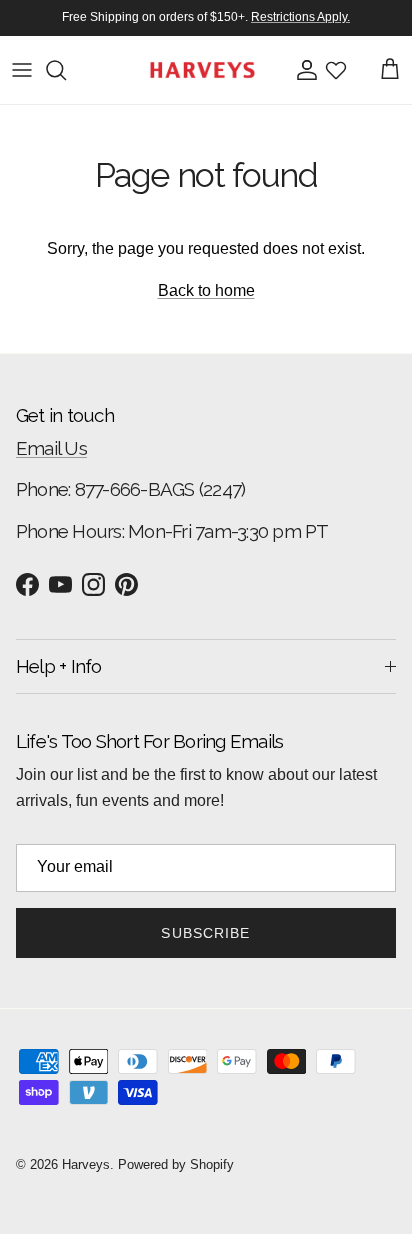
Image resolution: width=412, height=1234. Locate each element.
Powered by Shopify (176, 1164)
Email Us (51, 448)
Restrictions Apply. (300, 17)
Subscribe (205, 933)
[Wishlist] (336, 70)
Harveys (86, 1164)
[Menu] (22, 70)
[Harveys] (202, 70)
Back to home (206, 290)
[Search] (66, 70)
